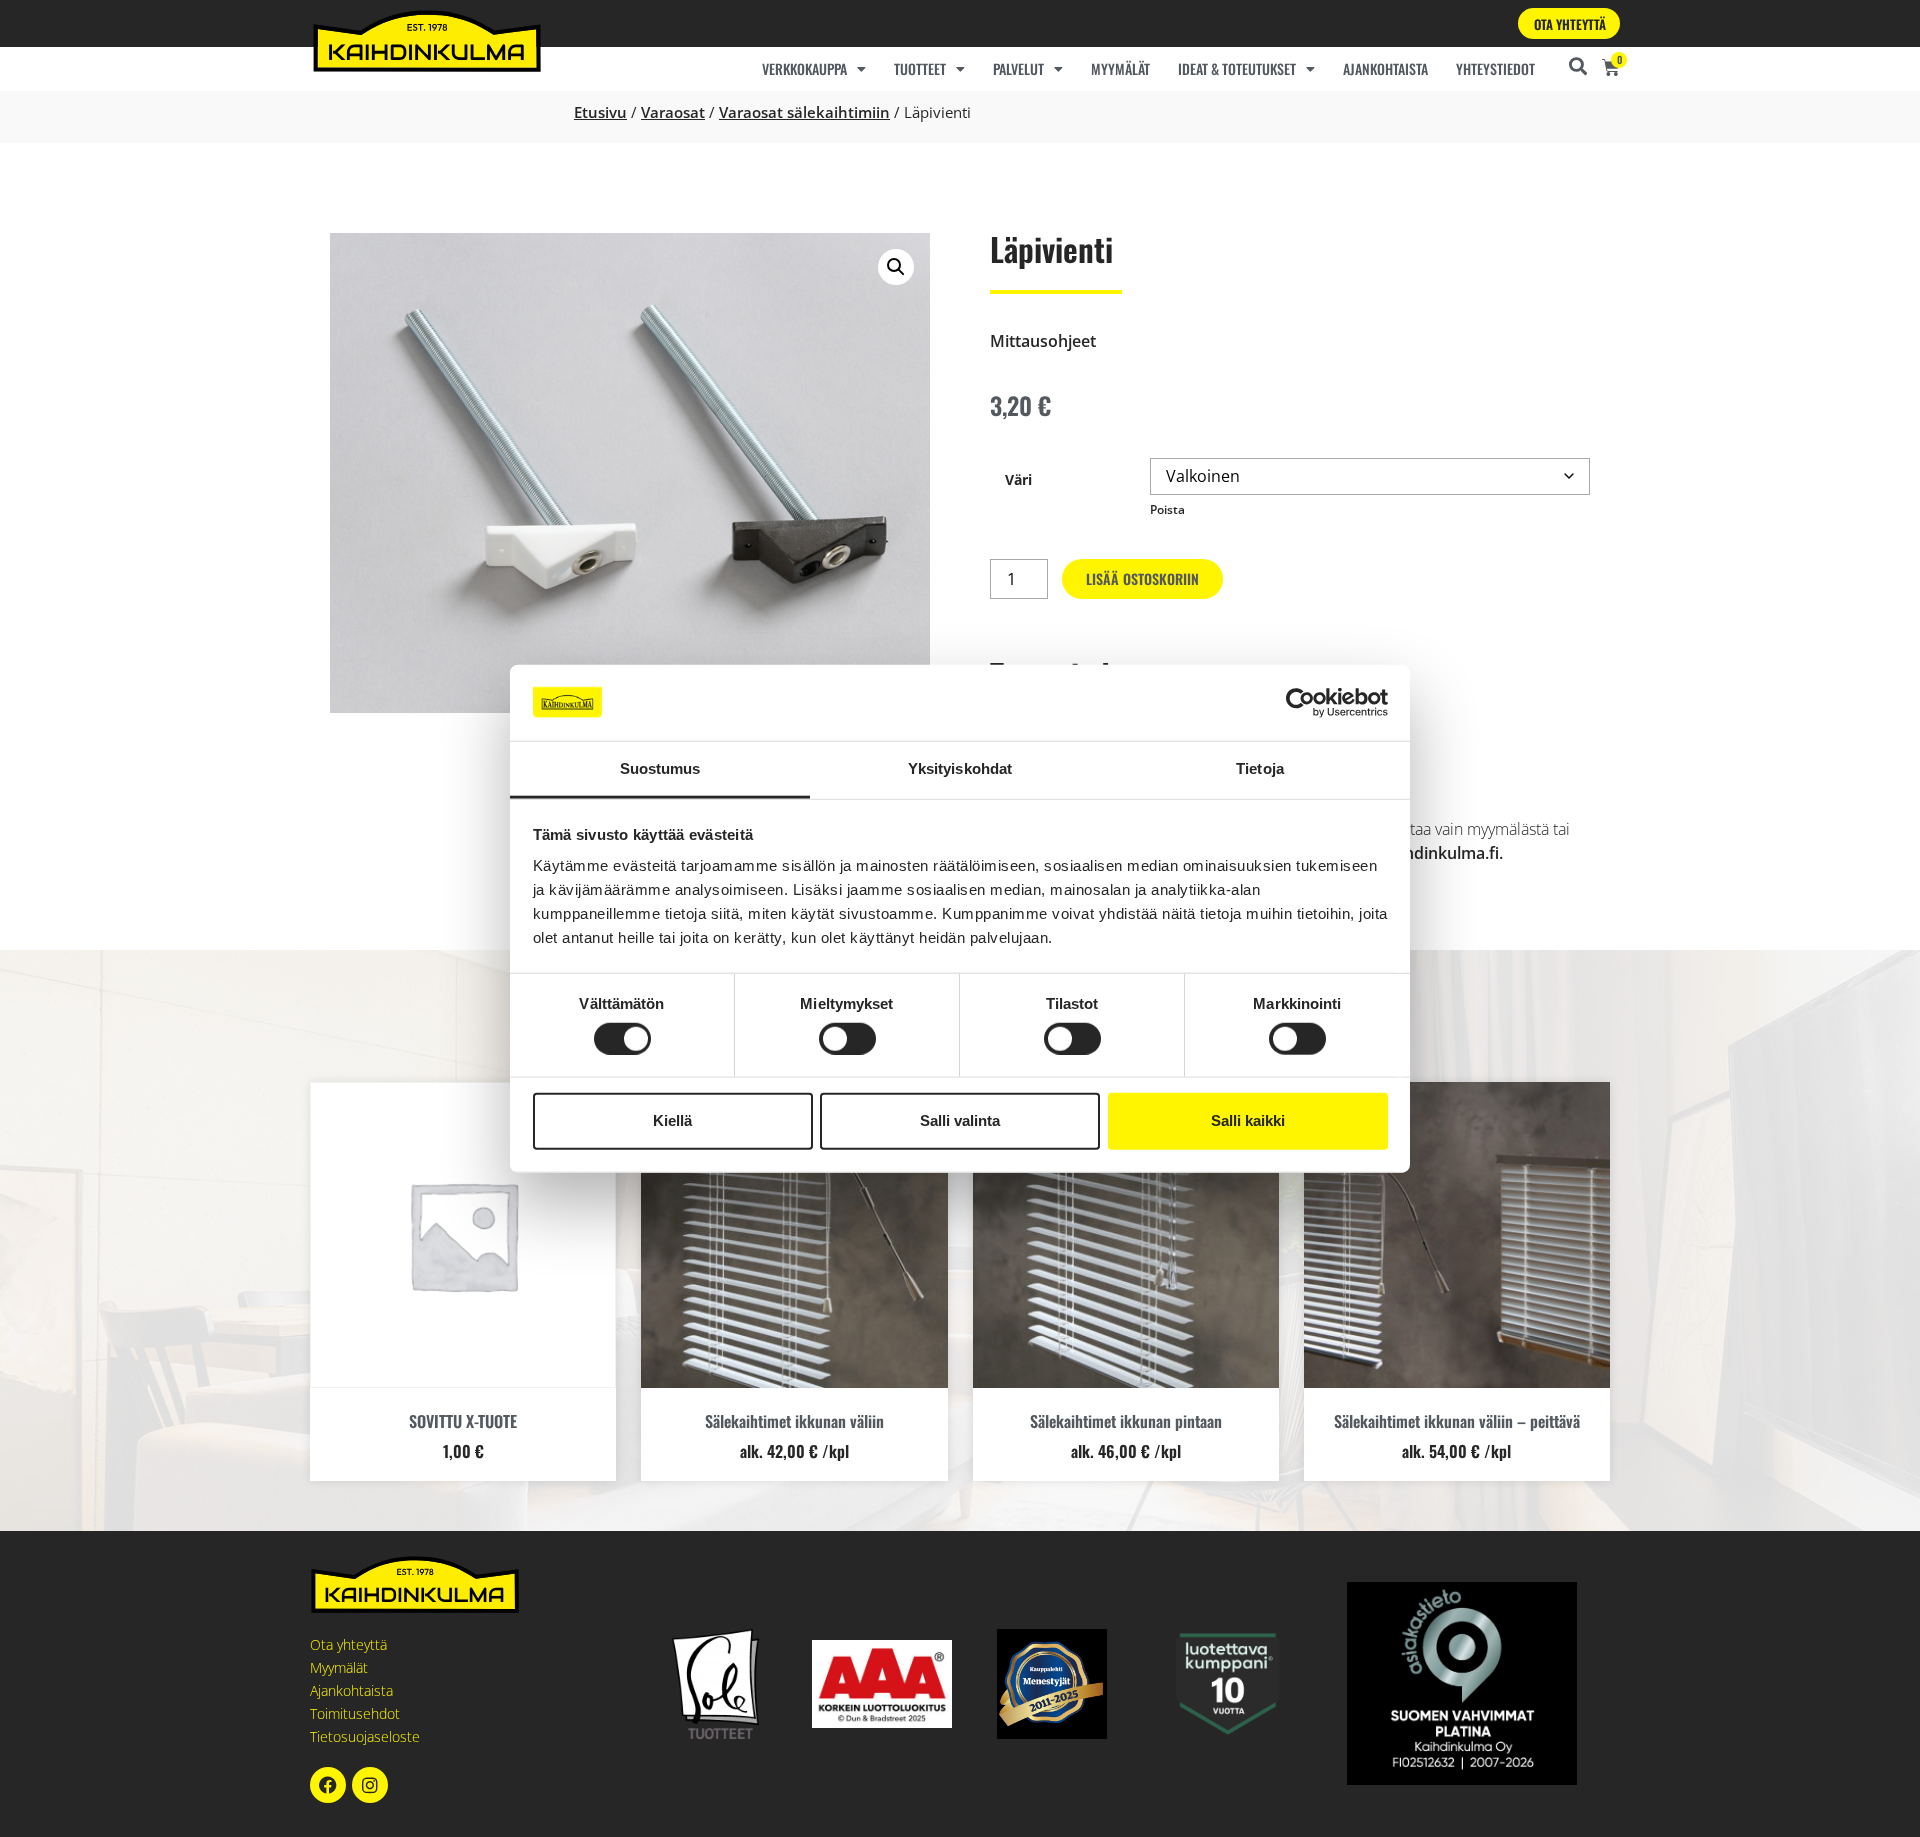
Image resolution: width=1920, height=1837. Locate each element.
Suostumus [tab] (660, 768)
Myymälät (1120, 68)
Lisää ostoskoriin (1142, 578)
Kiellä (672, 1120)
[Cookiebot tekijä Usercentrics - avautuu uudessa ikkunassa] (1300, 703)
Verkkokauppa (804, 68)
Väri (1018, 480)
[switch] (847, 1038)
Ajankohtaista (1385, 68)
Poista (1167, 509)
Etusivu (600, 112)
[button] (896, 267)
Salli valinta (960, 1120)
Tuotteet (920, 68)
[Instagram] (370, 1785)
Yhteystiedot (1495, 68)
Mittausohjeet (1043, 341)
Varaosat (673, 112)
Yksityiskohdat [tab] (960, 768)
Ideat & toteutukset (1237, 68)
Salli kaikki (1248, 1120)
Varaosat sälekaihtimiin (804, 112)
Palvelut (1018, 68)
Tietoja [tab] (1260, 768)
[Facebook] (328, 1785)
